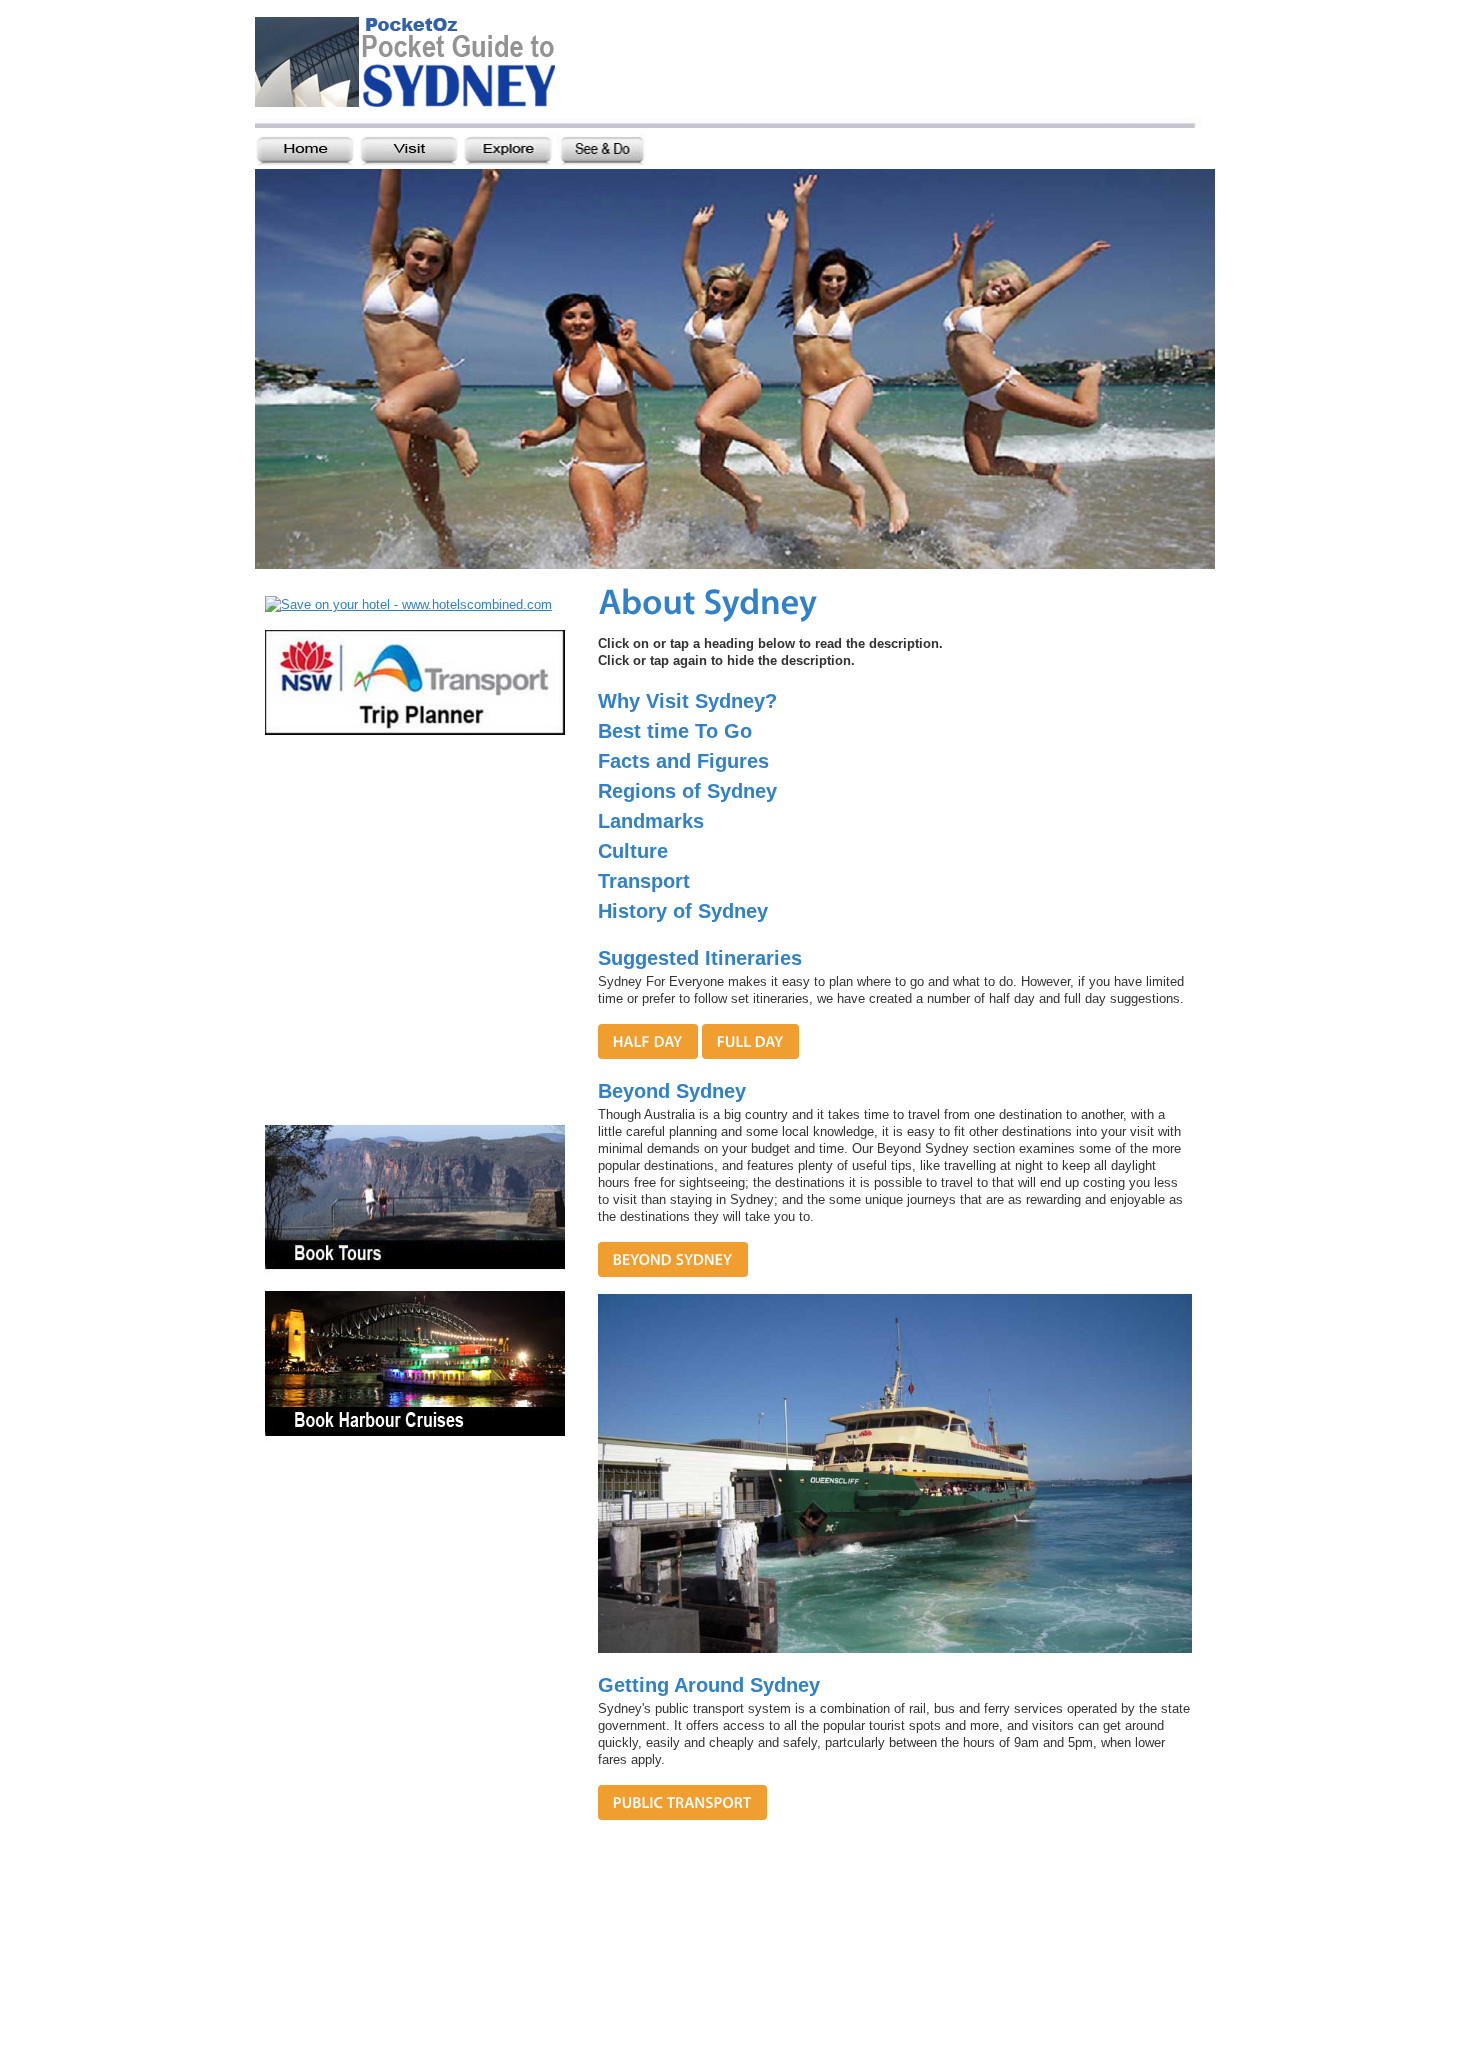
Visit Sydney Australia (432, 67)
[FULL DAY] (750, 1041)
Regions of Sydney (687, 791)
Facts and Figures (683, 761)
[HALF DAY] (648, 1041)
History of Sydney (683, 911)
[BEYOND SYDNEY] (673, 1259)
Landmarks (651, 821)
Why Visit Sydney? (687, 701)
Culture (633, 851)
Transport (644, 881)
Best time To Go (675, 731)
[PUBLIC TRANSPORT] (682, 1802)
